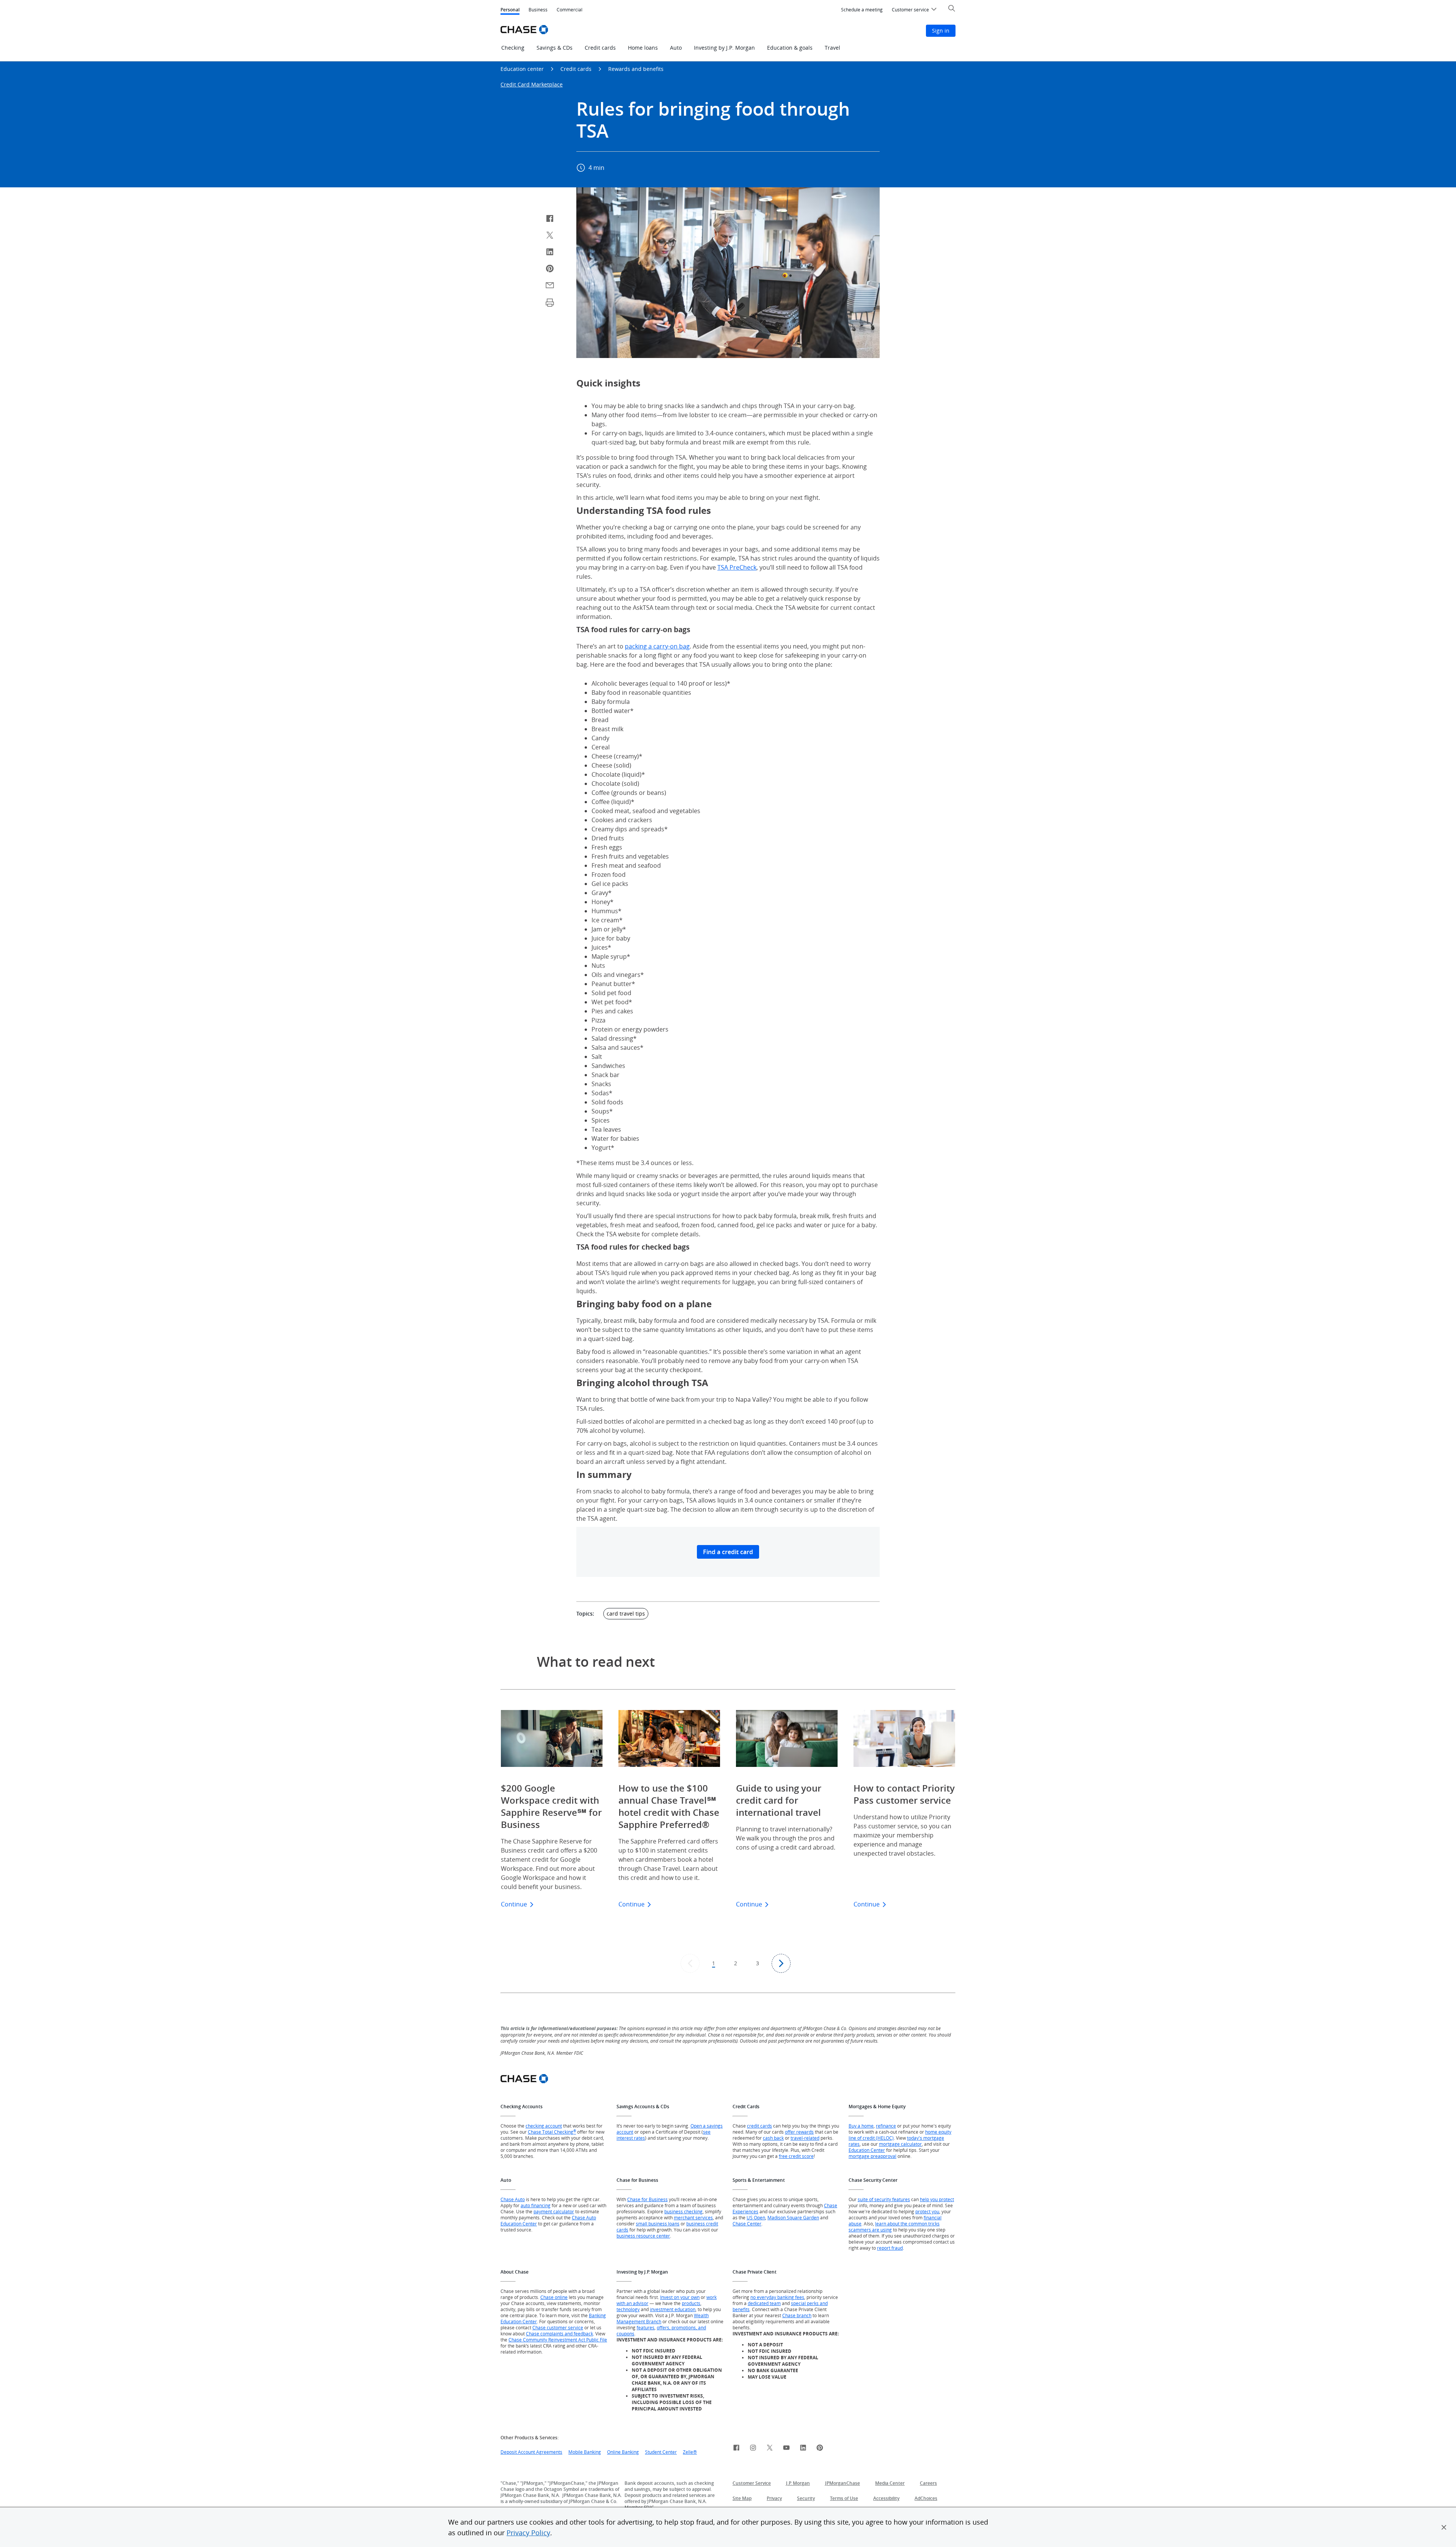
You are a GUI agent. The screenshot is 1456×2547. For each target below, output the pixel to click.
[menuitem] (862, 10)
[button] (1444, 2527)
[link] (736, 2449)
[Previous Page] (690, 1963)
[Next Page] (781, 1963)
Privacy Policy (528, 2533)
